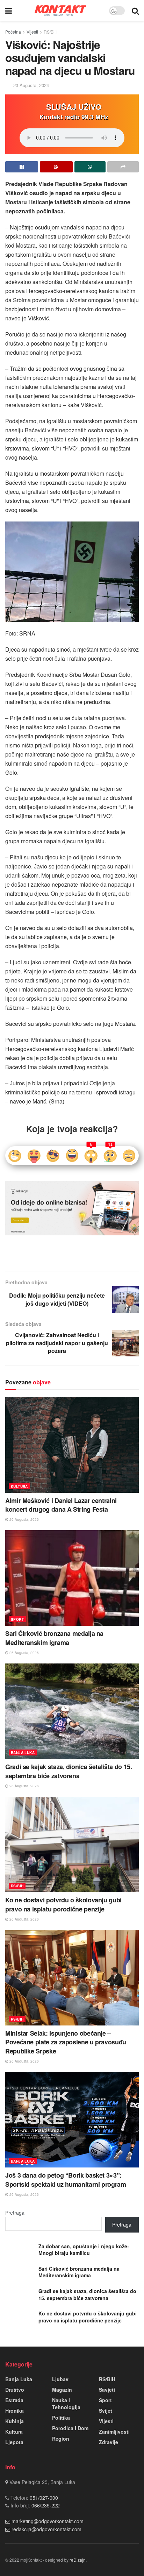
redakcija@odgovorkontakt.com (46, 2529)
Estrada (14, 2400)
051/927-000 (43, 2498)
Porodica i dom (70, 2428)
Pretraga (15, 2213)
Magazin (62, 2390)
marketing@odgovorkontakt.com (48, 2521)
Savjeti (107, 2390)
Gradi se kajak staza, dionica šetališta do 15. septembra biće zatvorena (69, 1771)
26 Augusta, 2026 (24, 1519)
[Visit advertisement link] (72, 1208)
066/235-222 (45, 2505)
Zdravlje (109, 2442)
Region (61, 2439)
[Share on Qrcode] (56, 167)
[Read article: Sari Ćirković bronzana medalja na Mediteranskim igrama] (72, 1578)
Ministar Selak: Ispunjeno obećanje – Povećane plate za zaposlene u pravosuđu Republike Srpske (66, 2042)
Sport (17, 1619)
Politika (61, 2418)
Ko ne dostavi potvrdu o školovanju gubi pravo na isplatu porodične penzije (63, 1904)
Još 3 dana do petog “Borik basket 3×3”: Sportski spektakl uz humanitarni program (66, 2180)
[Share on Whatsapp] (90, 167)
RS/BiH (51, 32)
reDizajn (78, 2560)
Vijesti (32, 32)
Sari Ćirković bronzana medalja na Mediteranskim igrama (54, 1638)
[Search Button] (135, 10)
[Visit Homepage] (60, 10)
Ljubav (60, 2379)
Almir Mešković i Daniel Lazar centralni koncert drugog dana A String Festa (61, 1505)
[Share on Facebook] (22, 167)
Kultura (19, 1486)
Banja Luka (23, 1753)
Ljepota (14, 2442)
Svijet (106, 2411)
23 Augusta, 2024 (31, 85)
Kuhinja (15, 2421)
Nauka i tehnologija (66, 2404)
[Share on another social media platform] (123, 167)
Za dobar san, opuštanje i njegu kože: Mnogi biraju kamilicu (84, 2250)
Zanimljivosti (114, 2432)
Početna (13, 32)
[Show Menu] (9, 10)
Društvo (15, 2390)
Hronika (15, 2411)
